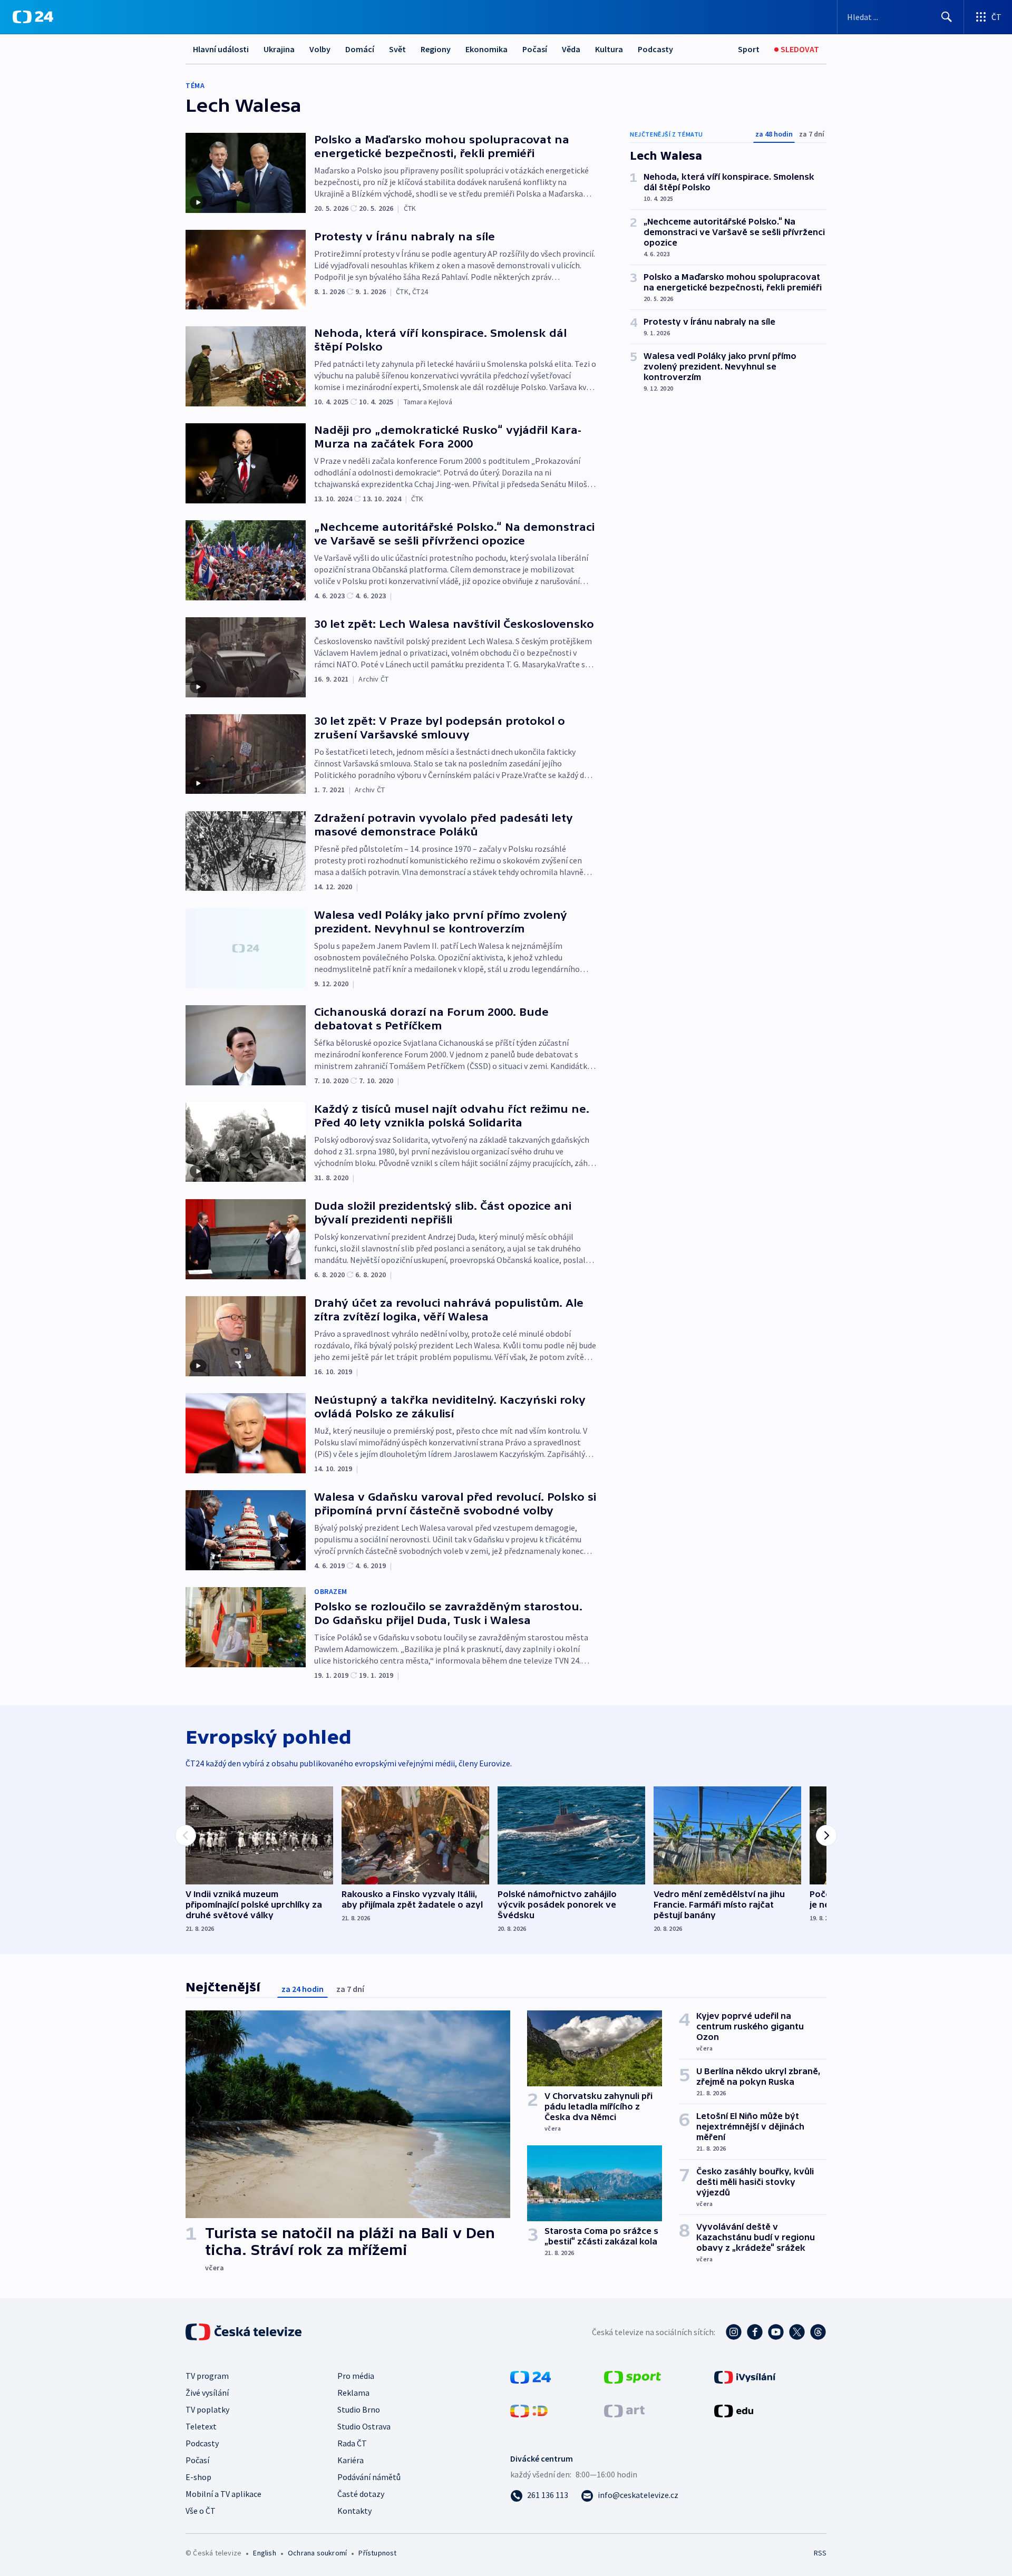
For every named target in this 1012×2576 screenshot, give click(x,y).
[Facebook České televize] (755, 2332)
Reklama (353, 2393)
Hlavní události (221, 49)
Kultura (609, 49)
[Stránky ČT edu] (734, 2410)
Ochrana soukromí (317, 2553)
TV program (207, 2376)
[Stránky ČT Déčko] (529, 2410)
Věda (571, 49)
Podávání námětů (369, 2477)
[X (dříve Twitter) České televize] (797, 2332)
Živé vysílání (207, 2393)
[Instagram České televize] (734, 2332)
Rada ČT (352, 2443)
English (264, 2553)
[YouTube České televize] (776, 2332)
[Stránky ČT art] (624, 2410)
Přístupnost (377, 2553)
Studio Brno (359, 2409)
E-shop (198, 2477)
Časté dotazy (361, 2494)
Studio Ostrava (364, 2426)
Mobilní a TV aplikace (223, 2494)
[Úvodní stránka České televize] (245, 2332)
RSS (820, 2553)
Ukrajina (279, 49)
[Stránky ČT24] (531, 2376)
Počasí (535, 49)
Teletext (201, 2426)
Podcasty (655, 49)
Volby (320, 49)
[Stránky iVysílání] (745, 2376)
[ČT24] (33, 17)
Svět (397, 49)
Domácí (360, 49)
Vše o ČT (201, 2511)
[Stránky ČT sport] (632, 2376)
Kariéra (351, 2460)
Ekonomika (486, 49)
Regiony (436, 49)
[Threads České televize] (818, 2332)
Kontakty (354, 2511)
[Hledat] (947, 17)
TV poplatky (207, 2409)
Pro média (356, 2376)
